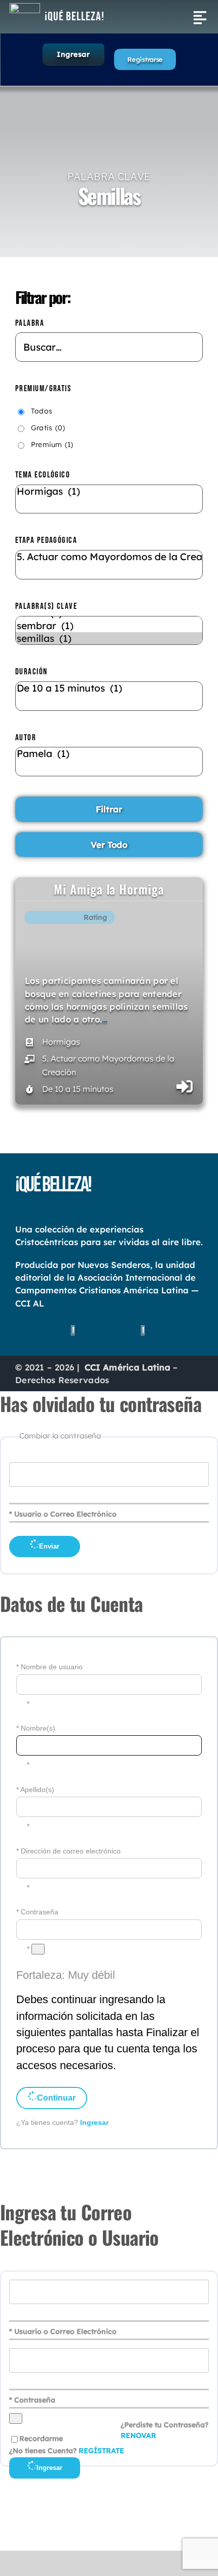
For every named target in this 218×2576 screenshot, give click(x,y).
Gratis (48, 428)
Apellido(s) (37, 1790)
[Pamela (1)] (109, 762)
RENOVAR (138, 2435)
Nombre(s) (38, 1728)
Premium (52, 444)
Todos (42, 411)
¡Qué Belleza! (75, 16)
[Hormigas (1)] (109, 499)
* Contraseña (32, 2400)
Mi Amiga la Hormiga (109, 889)
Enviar (49, 1546)
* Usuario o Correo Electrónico (63, 1514)
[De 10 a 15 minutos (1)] (109, 696)
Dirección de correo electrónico (71, 1851)
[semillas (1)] (109, 639)
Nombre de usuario (52, 1667)
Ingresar (73, 54)
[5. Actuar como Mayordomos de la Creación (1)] (109, 565)
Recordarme (41, 2438)
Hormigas (61, 1042)
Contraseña (40, 1912)
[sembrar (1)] (109, 626)
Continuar (56, 2098)
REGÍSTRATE (101, 2451)
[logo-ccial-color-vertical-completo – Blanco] (25, 8)
